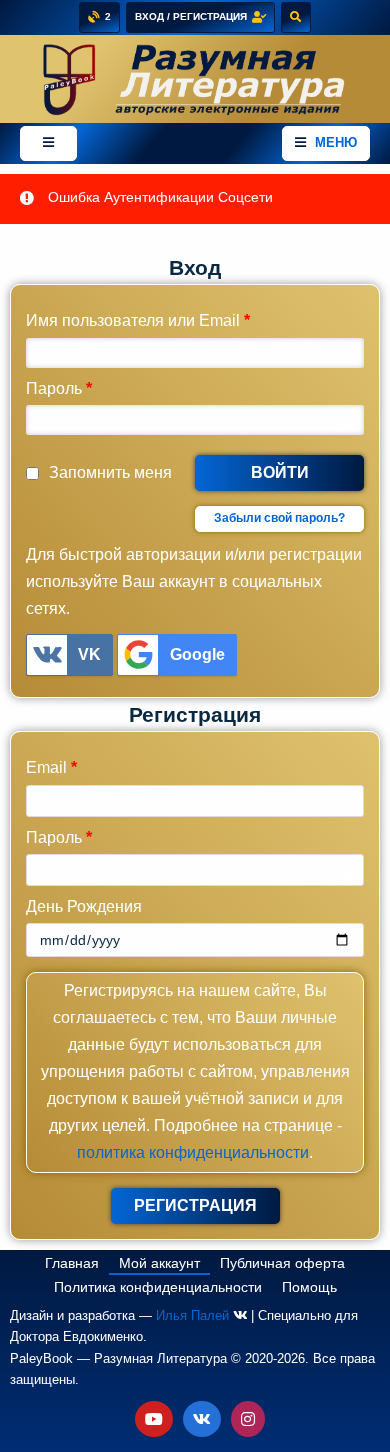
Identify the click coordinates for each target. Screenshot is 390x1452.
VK (89, 654)
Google (197, 654)
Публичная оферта (282, 1263)
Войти (280, 472)
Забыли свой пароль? (279, 518)
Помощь (309, 1287)
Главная (72, 1263)
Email (51, 767)
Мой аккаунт (159, 1263)
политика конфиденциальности (193, 1152)
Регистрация (195, 1205)
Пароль (59, 388)
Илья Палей (192, 1315)
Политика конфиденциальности (158, 1287)
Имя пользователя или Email (138, 320)
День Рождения (84, 906)
